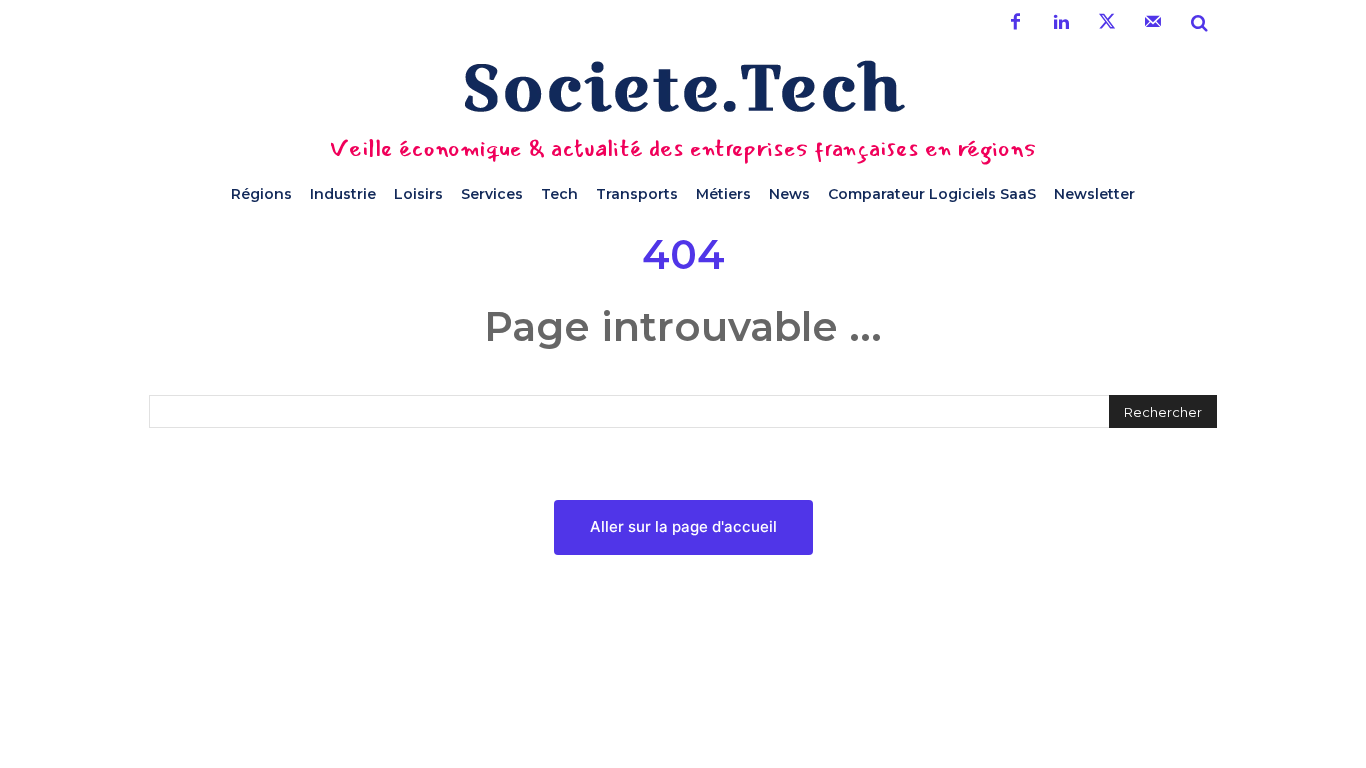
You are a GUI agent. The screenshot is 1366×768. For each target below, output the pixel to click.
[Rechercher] (1199, 23)
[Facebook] (1015, 23)
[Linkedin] (1061, 23)
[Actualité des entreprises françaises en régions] (683, 86)
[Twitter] (1107, 23)
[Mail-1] (1153, 23)
